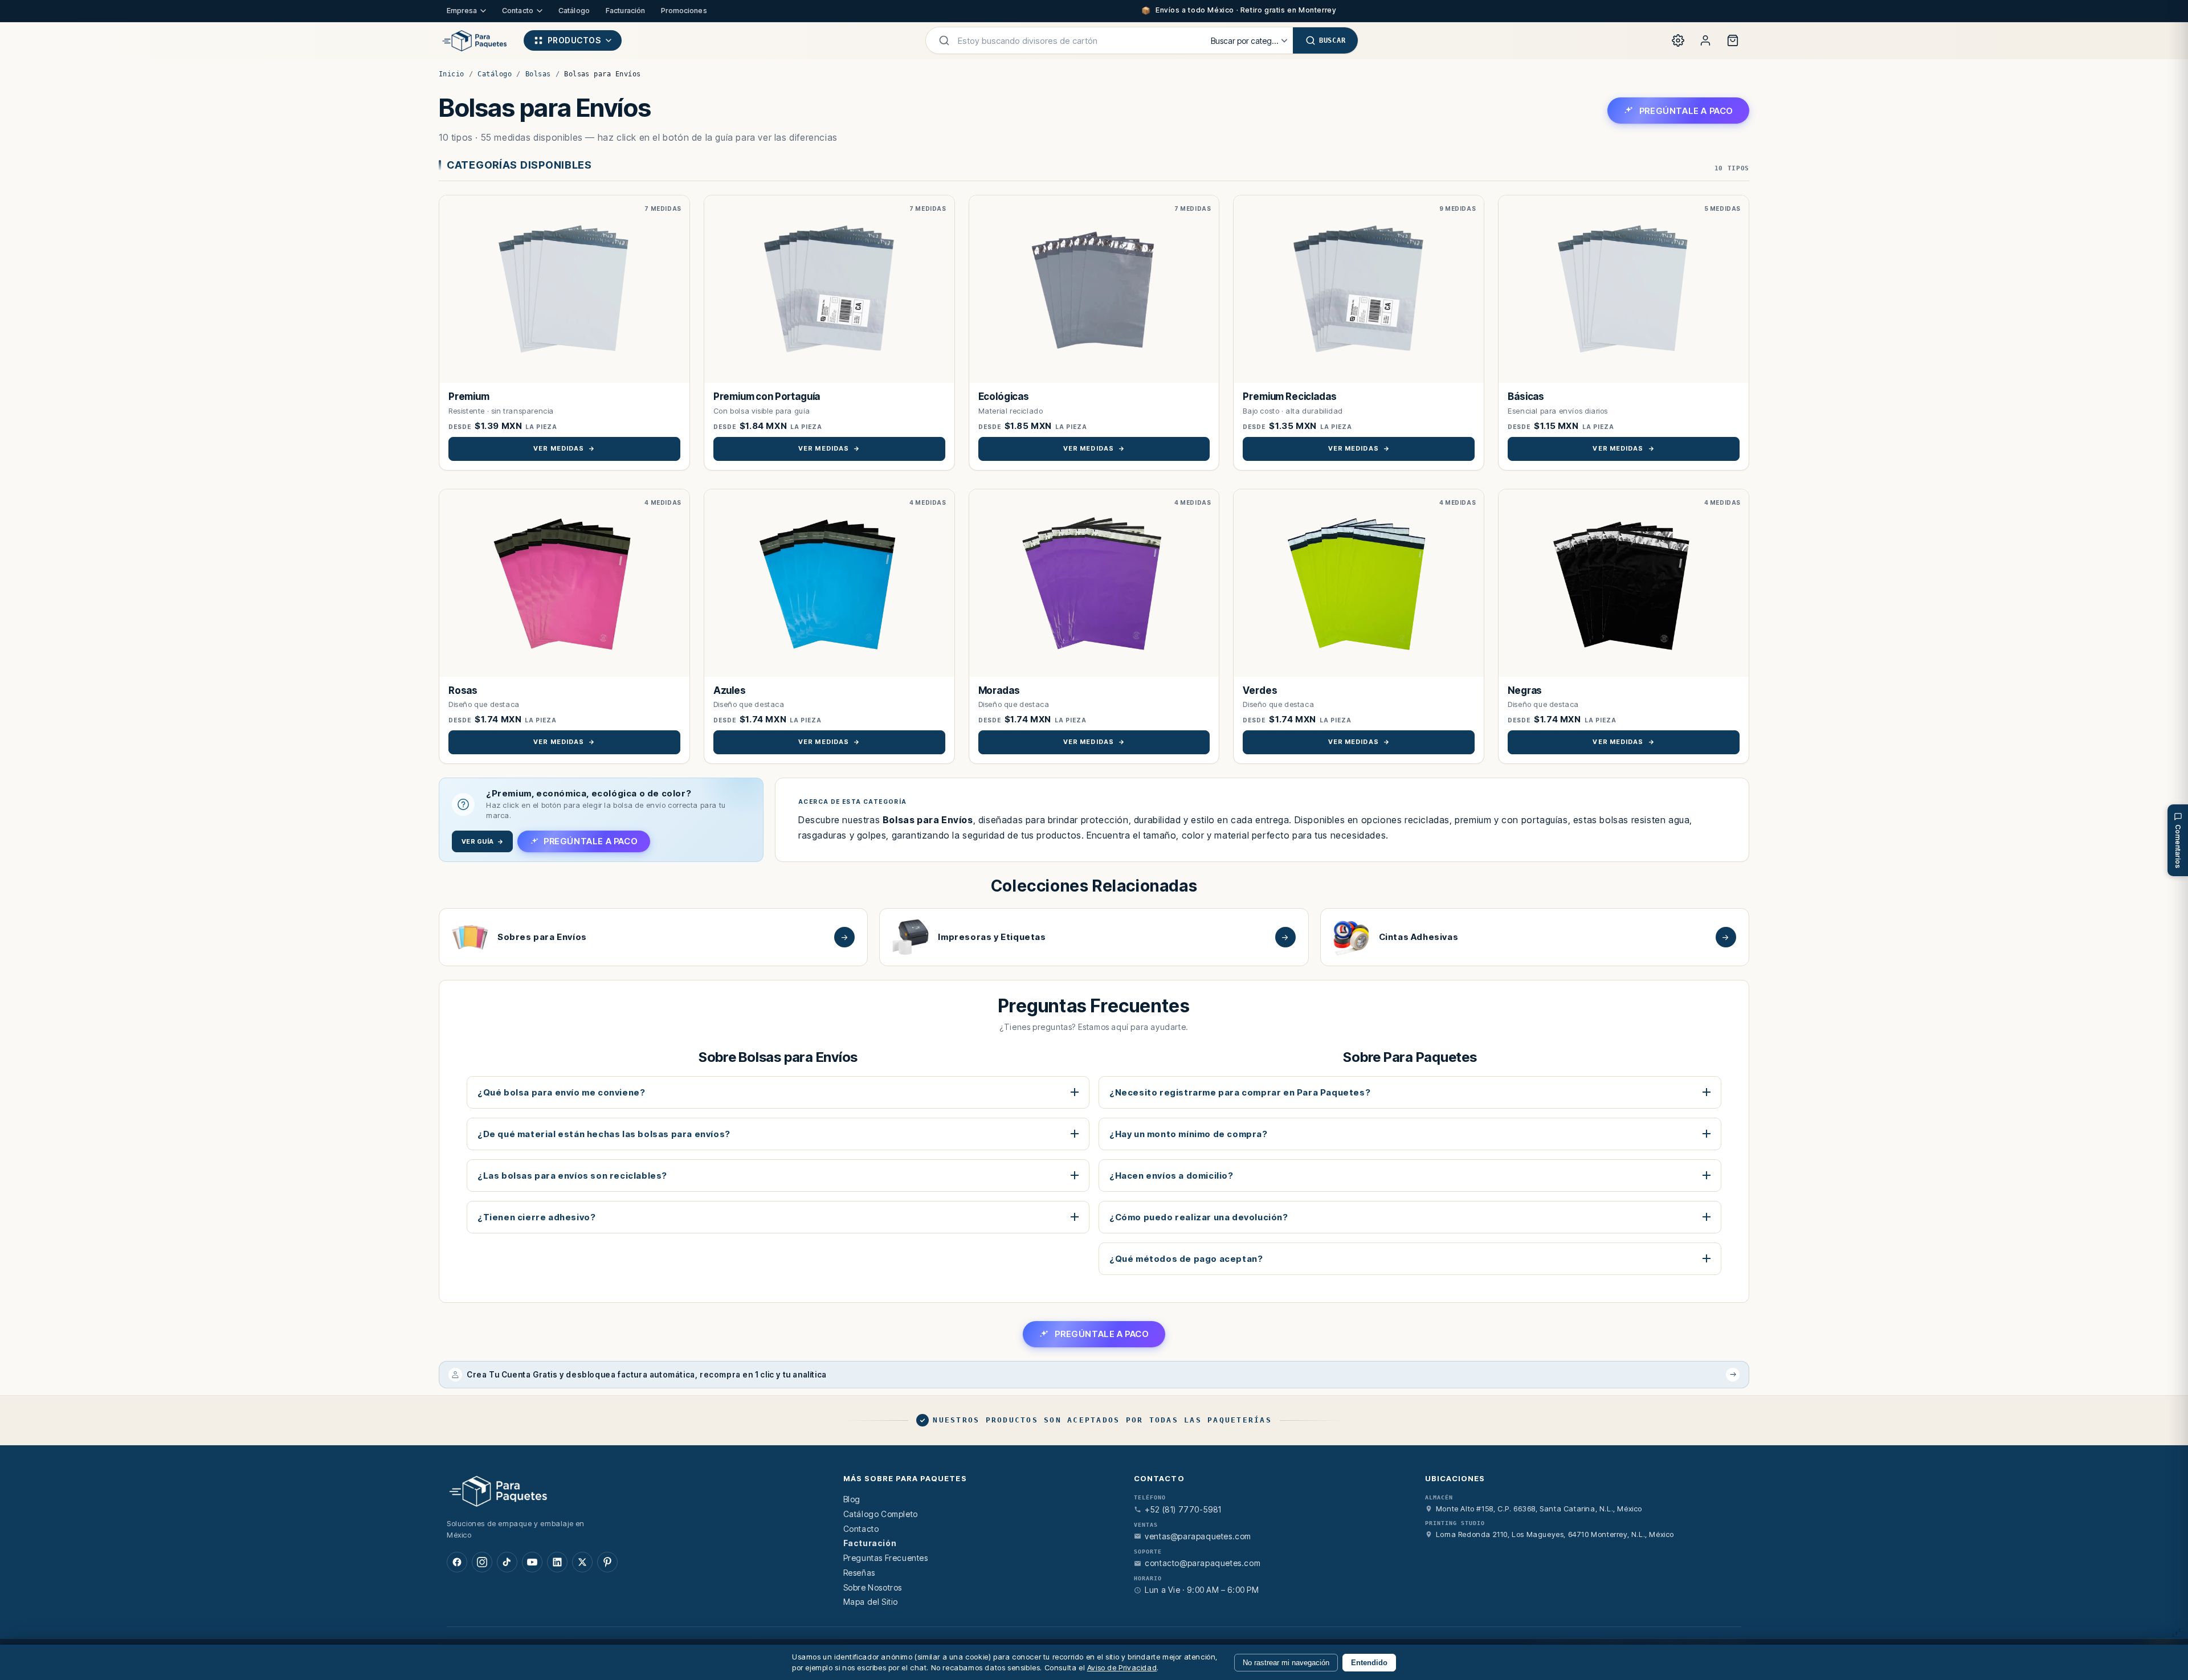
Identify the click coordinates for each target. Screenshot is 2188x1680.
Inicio (452, 74)
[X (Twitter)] (582, 1562)
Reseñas (859, 1573)
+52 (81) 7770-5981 (1183, 1509)
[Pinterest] (607, 1562)
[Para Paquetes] (631, 1490)
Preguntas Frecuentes (886, 1558)
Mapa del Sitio (871, 1602)
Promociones (684, 11)
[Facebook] (457, 1562)
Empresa (462, 11)
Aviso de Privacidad (1122, 1667)
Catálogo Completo (881, 1514)
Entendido (1369, 1663)
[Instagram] (482, 1562)
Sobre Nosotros (873, 1587)
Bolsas (538, 74)
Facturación (625, 11)
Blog (852, 1499)
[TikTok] (507, 1562)
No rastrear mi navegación (1286, 1663)
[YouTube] (532, 1562)
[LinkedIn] (557, 1562)
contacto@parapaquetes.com (1203, 1563)
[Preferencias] (1678, 40)
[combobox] (1077, 40)
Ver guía (482, 841)
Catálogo (574, 11)
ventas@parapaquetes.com (1198, 1536)
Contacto (518, 11)
